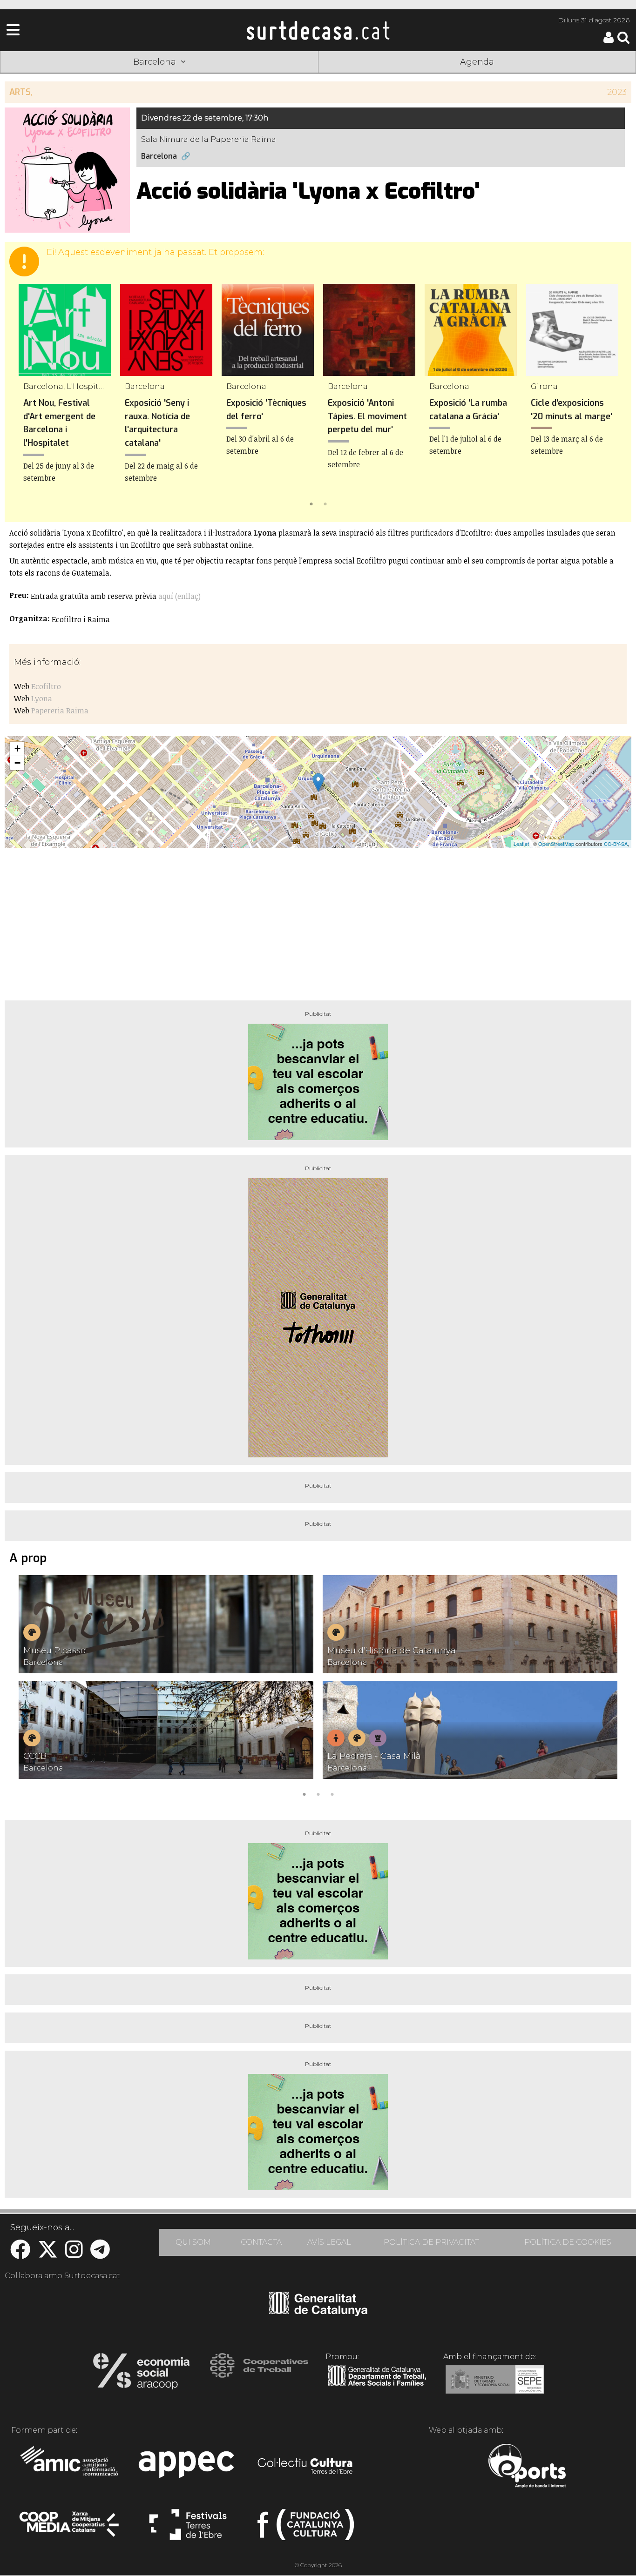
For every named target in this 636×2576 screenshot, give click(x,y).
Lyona (42, 698)
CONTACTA (261, 2242)
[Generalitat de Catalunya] (318, 2313)
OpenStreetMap (556, 844)
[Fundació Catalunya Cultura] (306, 2529)
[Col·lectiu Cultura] (306, 2467)
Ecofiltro (46, 686)
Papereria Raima (60, 711)
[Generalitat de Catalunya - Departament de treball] (377, 2386)
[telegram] (100, 2254)
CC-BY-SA (616, 844)
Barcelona (159, 156)
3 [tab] (332, 1793)
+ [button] (17, 748)
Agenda (477, 62)
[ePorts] (527, 2467)
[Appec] (188, 2467)
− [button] (17, 763)
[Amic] (70, 2467)
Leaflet (521, 844)
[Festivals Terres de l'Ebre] (188, 2529)
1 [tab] (311, 503)
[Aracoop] (141, 2374)
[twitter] (48, 2254)
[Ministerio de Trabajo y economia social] (495, 2386)
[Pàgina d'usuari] (609, 41)
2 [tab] (325, 503)
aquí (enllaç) (179, 596)
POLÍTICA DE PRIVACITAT (431, 2242)
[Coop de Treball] (259, 2374)
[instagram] (74, 2254)
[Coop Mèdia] (70, 2529)
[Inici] (318, 30)
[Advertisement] (318, 920)
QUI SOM (193, 2242)
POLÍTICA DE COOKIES (568, 2242)
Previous (25, 397)
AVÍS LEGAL (329, 2242)
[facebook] (20, 2254)
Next (611, 397)
